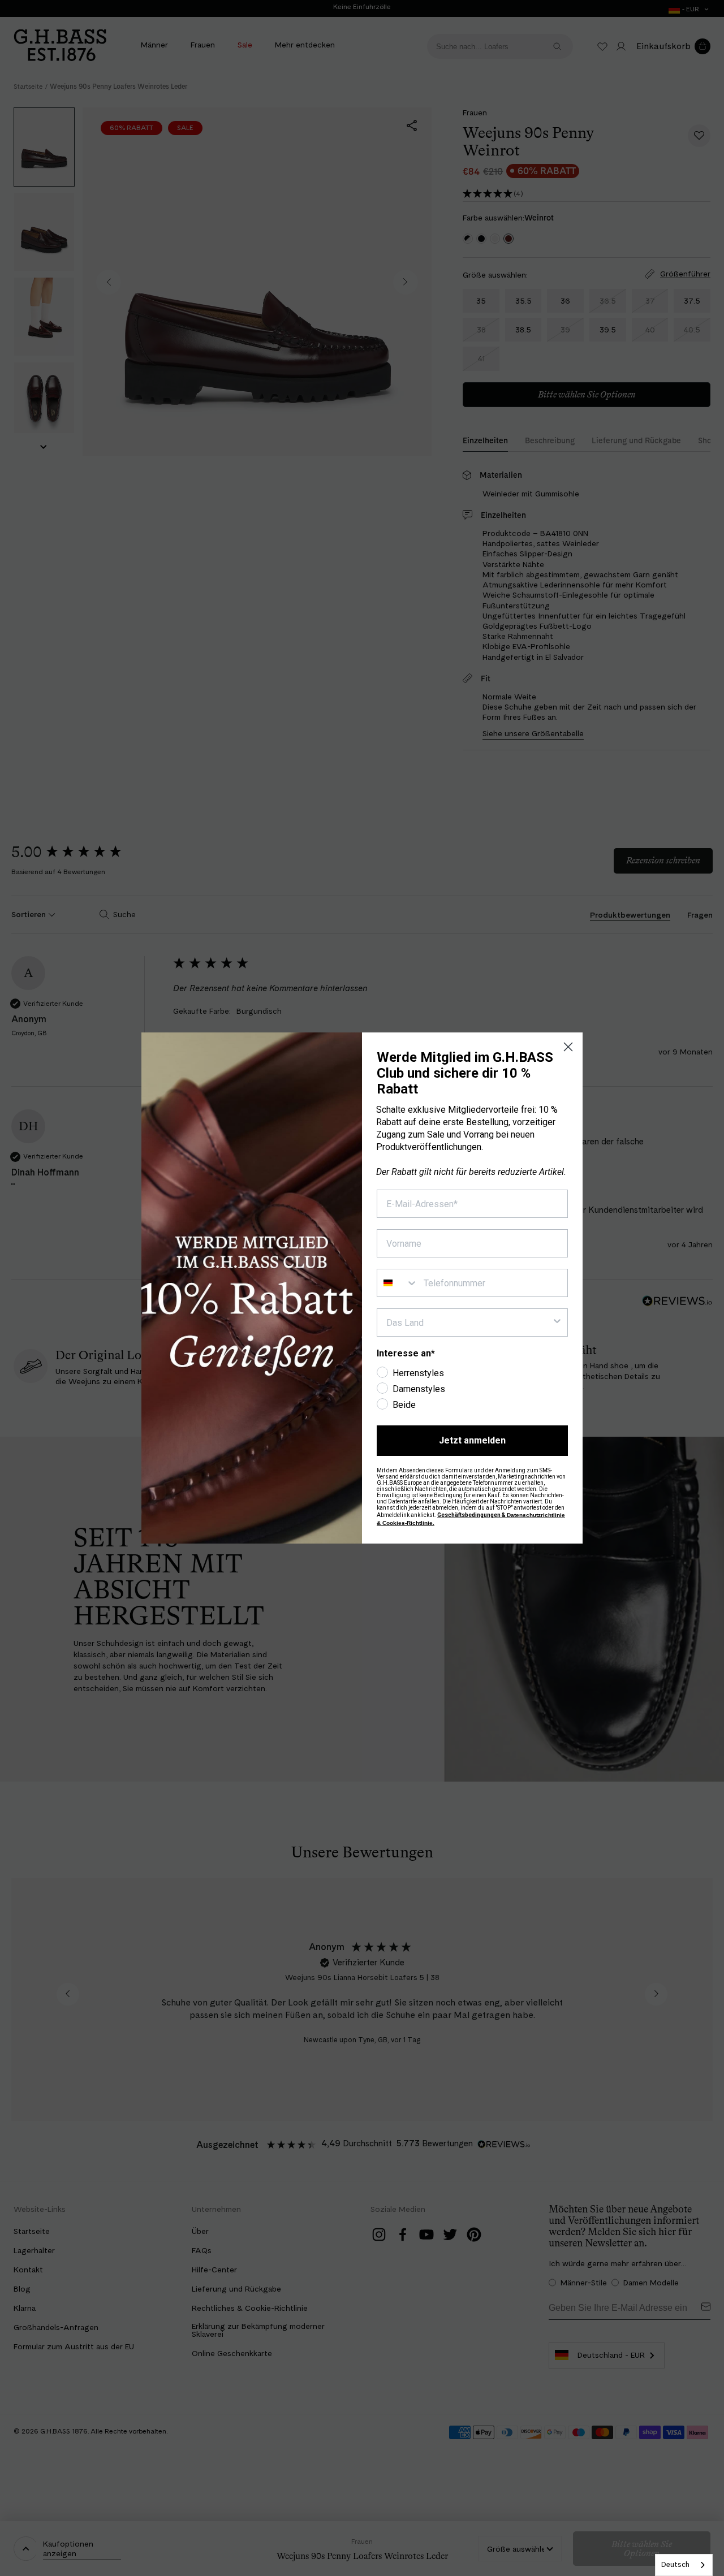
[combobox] (684, 2565)
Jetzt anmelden (472, 1440)
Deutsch (675, 2564)
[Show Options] (557, 1322)
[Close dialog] (568, 1047)
